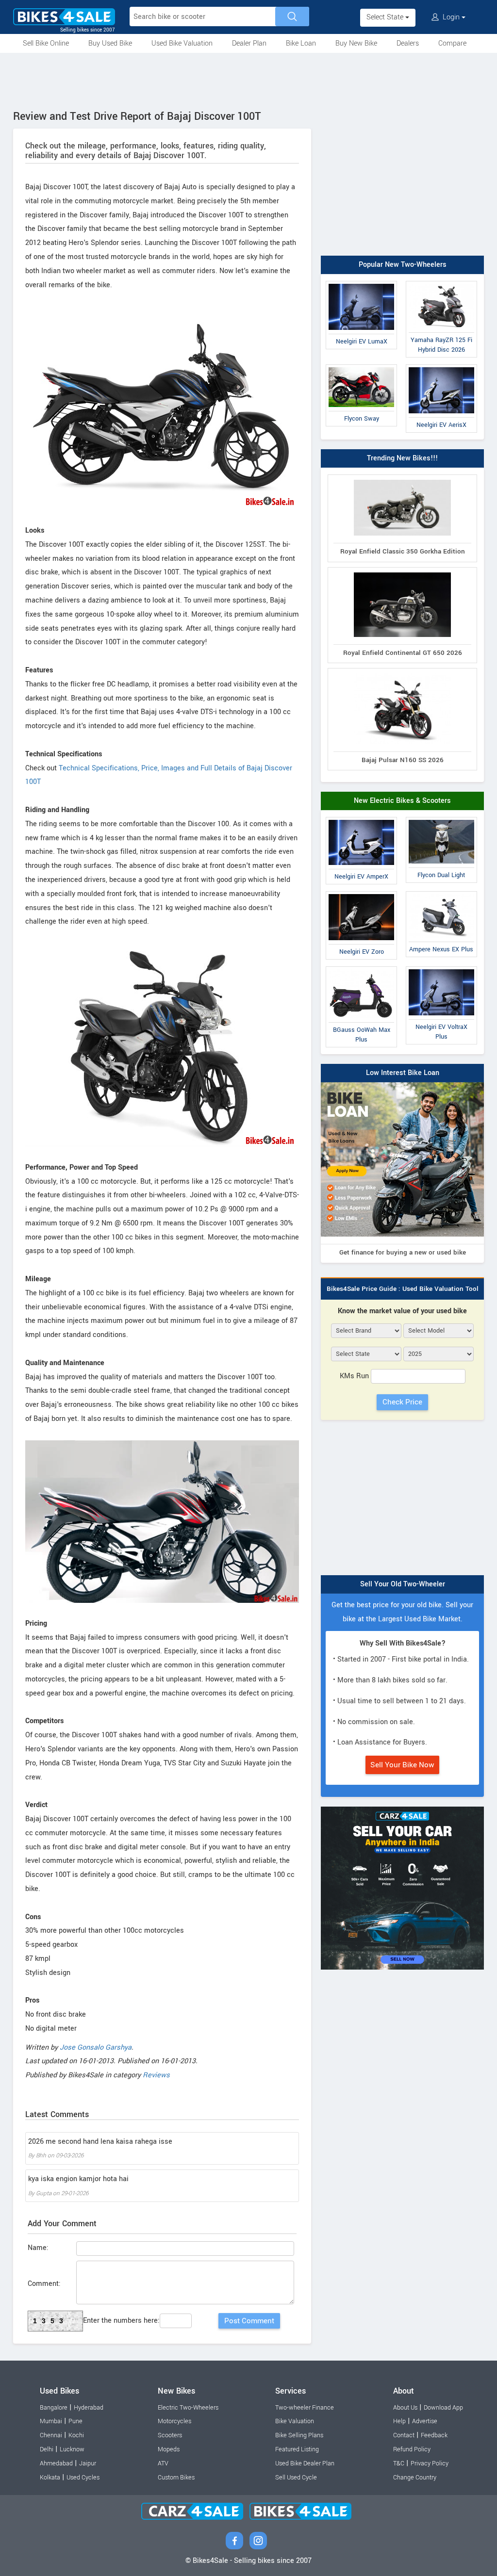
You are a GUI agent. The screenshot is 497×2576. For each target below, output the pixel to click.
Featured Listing (297, 2449)
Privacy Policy (430, 2463)
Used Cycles (83, 2478)
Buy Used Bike (110, 43)
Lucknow (72, 2449)
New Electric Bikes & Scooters (402, 801)
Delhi (47, 2449)
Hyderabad (89, 2408)
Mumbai (51, 2421)
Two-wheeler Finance (305, 2408)
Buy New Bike (356, 43)
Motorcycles (174, 2421)
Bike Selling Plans (299, 2435)
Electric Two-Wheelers (188, 2408)
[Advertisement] (248, 80)
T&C (399, 2463)
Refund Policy (412, 2449)
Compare (452, 43)
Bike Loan (301, 43)
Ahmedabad (56, 2463)
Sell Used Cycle (296, 2478)
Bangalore (54, 2408)
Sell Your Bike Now (402, 1765)
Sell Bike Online (46, 43)
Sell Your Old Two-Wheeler (403, 1584)
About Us (405, 2408)
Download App (443, 2408)
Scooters (170, 2435)
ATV (163, 2463)
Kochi (76, 2435)
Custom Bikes (176, 2478)
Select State (386, 17)
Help (399, 2421)
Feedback (434, 2435)
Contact (404, 2435)
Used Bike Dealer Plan (305, 2463)
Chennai (51, 2435)
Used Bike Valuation (182, 43)
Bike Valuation (295, 2421)
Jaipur (88, 2463)
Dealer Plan (249, 43)
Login (451, 17)
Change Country (415, 2478)
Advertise (425, 2421)
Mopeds (169, 2449)
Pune (75, 2421)
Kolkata (50, 2478)
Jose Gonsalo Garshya (96, 2047)
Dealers (408, 43)
